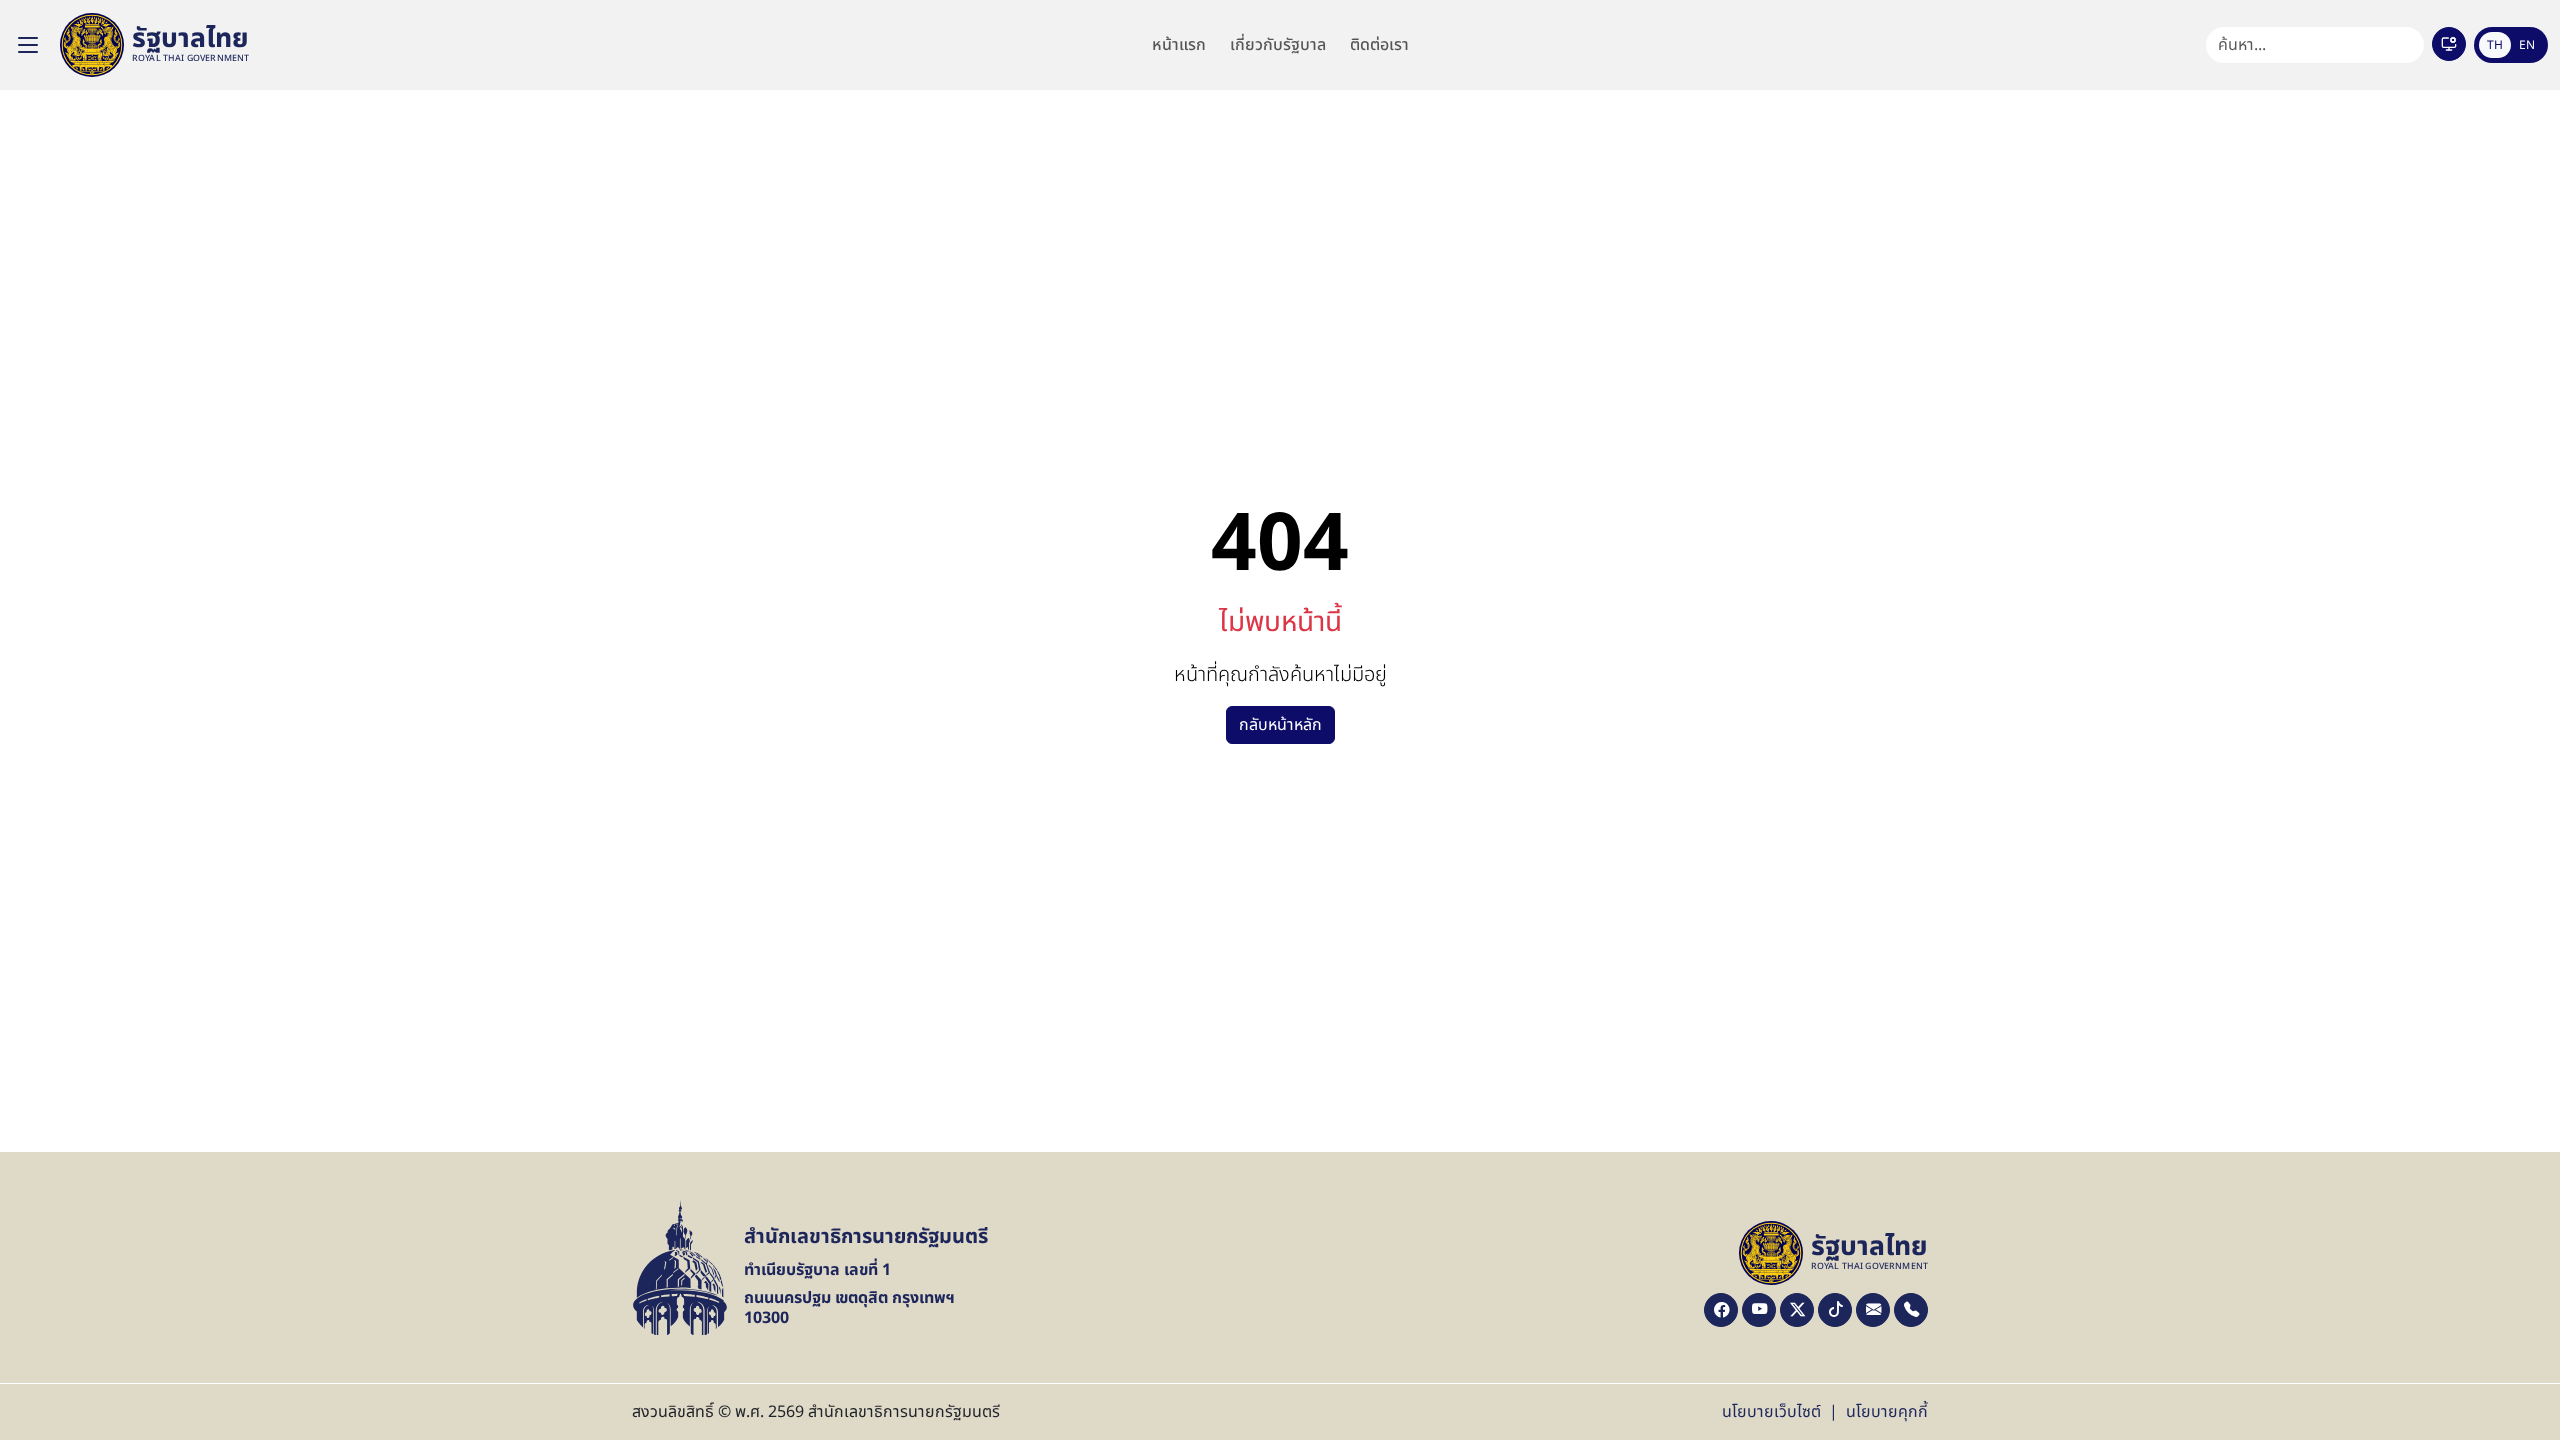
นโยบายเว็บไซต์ (1771, 1412)
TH (2495, 45)
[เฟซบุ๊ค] (1721, 1310)
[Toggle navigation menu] (28, 45)
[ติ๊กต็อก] (1835, 1310)
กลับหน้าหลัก (1280, 725)
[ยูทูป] (1759, 1310)
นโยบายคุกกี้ (1887, 1412)
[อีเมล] (1873, 1310)
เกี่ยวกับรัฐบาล (1278, 45)
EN (2527, 45)
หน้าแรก (1179, 45)
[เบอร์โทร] (1911, 1310)
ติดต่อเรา (1379, 45)
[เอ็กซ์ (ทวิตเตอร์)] (1797, 1310)
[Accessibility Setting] (2449, 44)
